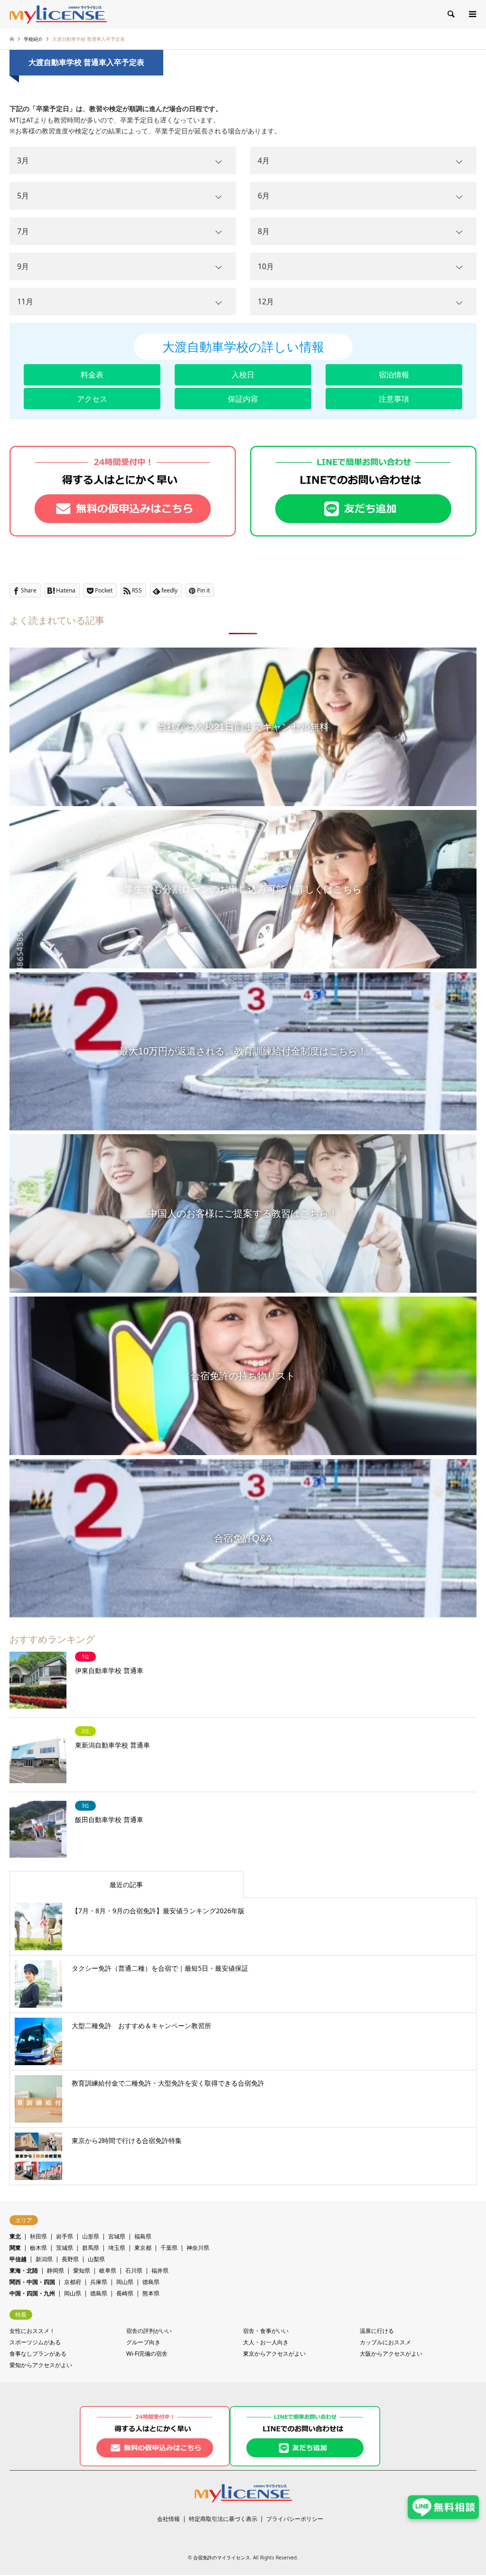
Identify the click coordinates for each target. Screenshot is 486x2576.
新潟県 (44, 2259)
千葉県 (169, 2248)
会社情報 (168, 2519)
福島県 (143, 2236)
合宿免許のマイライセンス (222, 2557)
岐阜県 (108, 2270)
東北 (15, 2236)
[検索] (450, 14)
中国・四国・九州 (32, 2293)
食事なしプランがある (38, 2354)
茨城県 (65, 2248)
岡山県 (125, 2282)
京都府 (73, 2282)
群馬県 (91, 2248)
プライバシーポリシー (295, 2519)
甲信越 (18, 2259)
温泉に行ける (377, 2331)
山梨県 (96, 2259)
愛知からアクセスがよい (41, 2365)
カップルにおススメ (385, 2342)
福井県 (160, 2270)
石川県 (134, 2270)
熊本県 (151, 2293)
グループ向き (143, 2342)
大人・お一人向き (266, 2342)
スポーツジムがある (35, 2342)
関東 (15, 2248)
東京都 (143, 2248)
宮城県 (117, 2236)
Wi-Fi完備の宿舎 (147, 2354)
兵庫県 (99, 2282)
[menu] (472, 14)
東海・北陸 (24, 2270)
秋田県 (38, 2236)
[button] (92, 375)
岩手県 (65, 2236)
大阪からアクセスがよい (391, 2354)
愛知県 (82, 2270)
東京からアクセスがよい (274, 2354)
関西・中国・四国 (32, 2282)
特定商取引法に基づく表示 (223, 2519)
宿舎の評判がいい (149, 2331)
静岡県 (56, 2270)
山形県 (91, 2236)
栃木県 (38, 2248)
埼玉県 (117, 2248)
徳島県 (151, 2282)
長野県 (70, 2259)
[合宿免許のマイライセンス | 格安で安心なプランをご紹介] (58, 14)
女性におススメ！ (32, 2331)
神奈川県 (198, 2248)
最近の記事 (126, 1885)
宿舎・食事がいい (266, 2331)
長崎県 (125, 2293)
